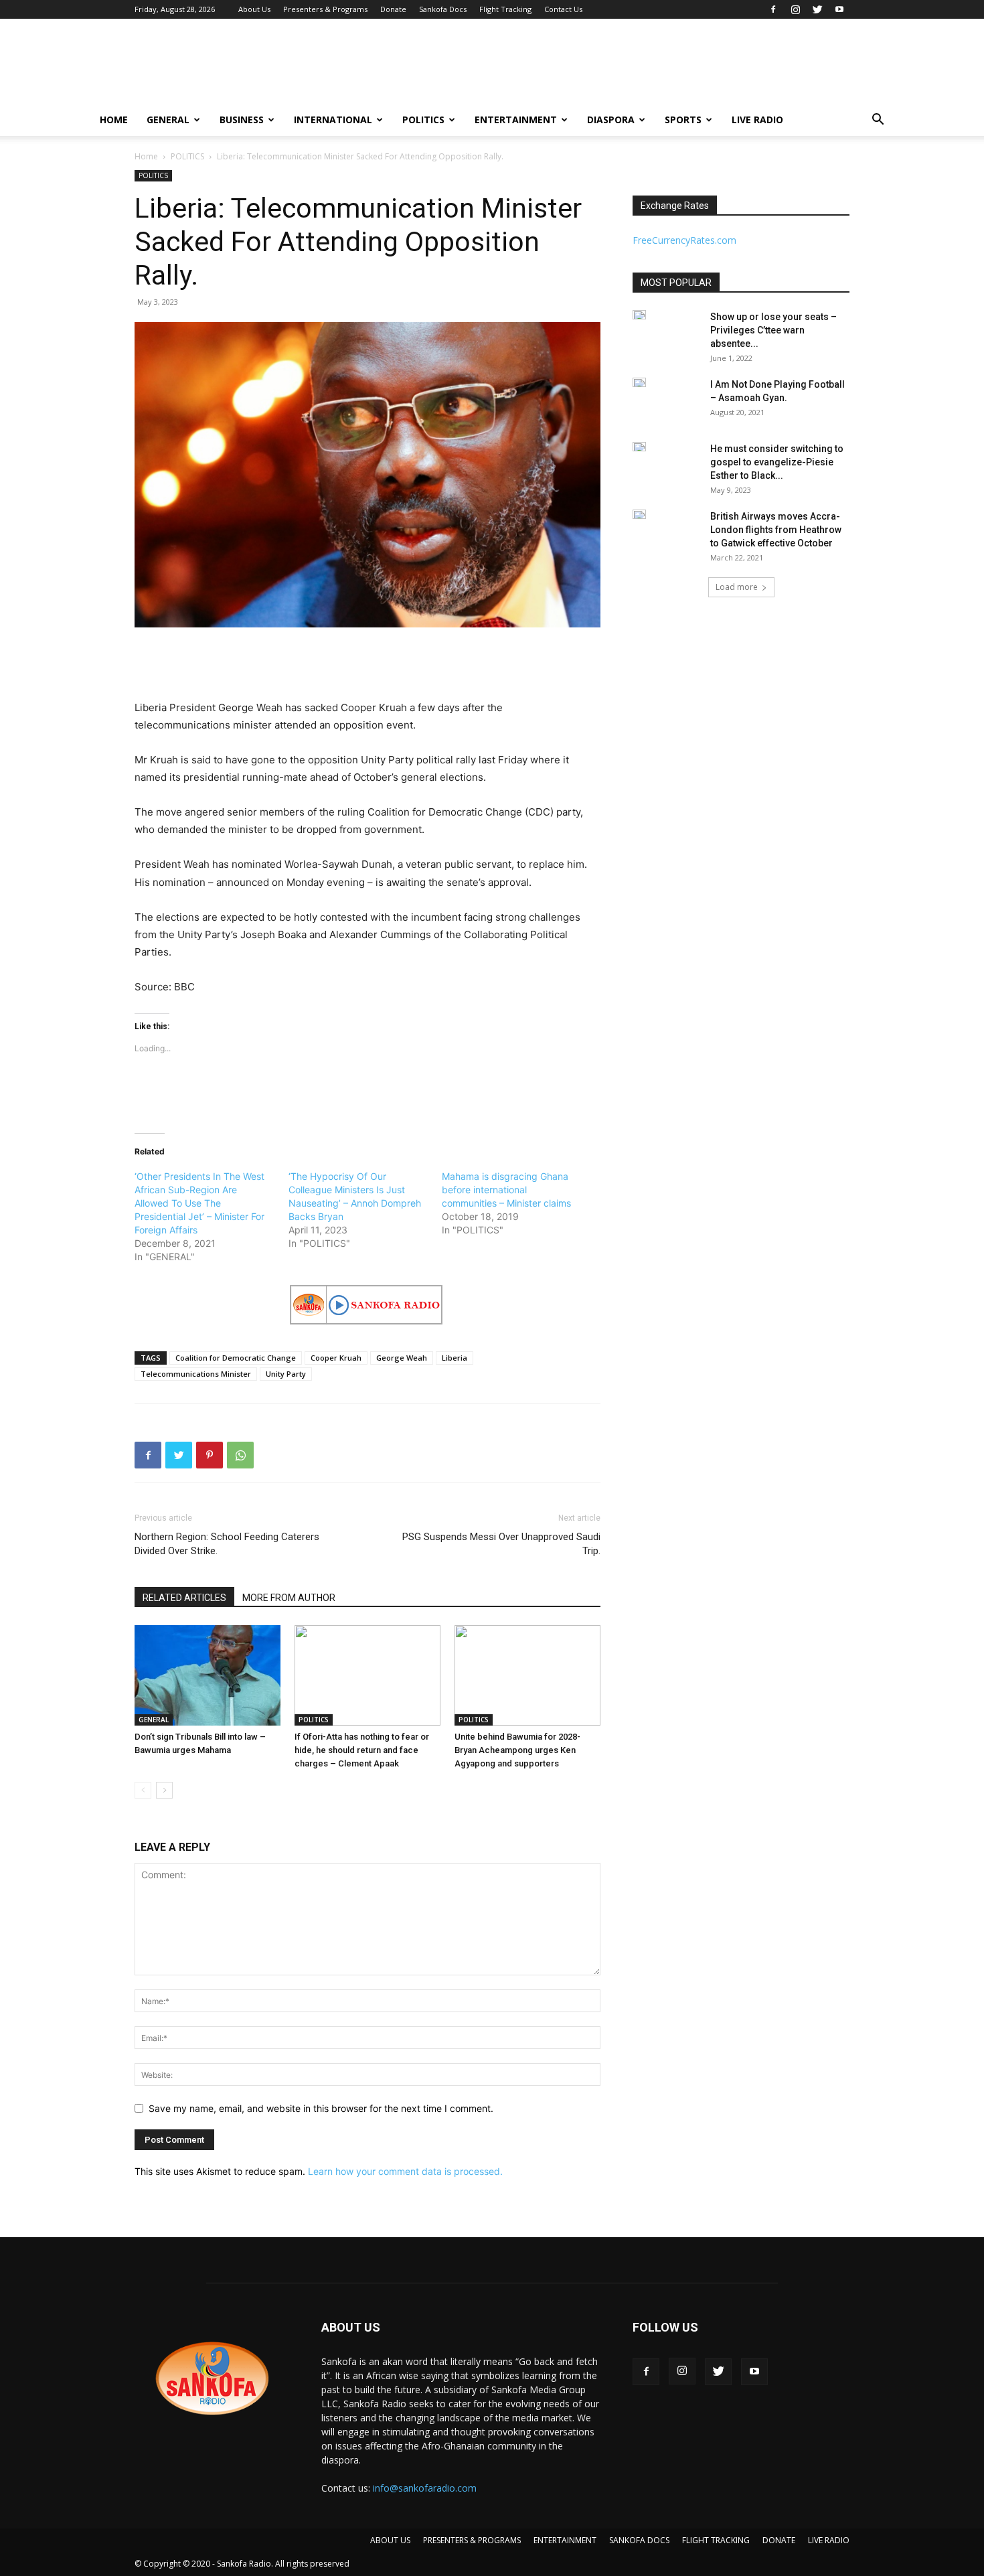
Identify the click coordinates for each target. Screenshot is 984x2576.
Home (146, 156)
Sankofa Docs (443, 9)
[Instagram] (795, 9)
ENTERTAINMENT (516, 120)
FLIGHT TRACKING (716, 2540)
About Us (254, 9)
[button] (878, 121)
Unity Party (286, 1374)
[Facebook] (773, 9)
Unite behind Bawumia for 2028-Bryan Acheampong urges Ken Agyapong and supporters (517, 1750)
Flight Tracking (505, 9)
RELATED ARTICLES (184, 1598)
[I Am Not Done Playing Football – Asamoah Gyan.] (639, 382)
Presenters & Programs (325, 9)
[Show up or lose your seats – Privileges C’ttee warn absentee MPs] (639, 315)
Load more (737, 587)
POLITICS (423, 120)
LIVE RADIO (757, 120)
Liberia (455, 1358)
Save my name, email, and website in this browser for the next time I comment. (321, 2108)
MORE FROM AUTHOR (289, 1598)
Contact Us (563, 9)
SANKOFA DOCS (639, 2540)
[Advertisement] (606, 68)
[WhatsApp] (240, 1455)
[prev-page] (143, 1790)
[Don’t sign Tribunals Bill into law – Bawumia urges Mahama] (208, 1675)
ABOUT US (390, 2540)
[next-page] (164, 1790)
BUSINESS (242, 120)
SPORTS (683, 120)
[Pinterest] (210, 1455)
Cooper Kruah (336, 1358)
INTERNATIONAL (333, 120)
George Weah (402, 1358)
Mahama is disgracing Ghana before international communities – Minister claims (506, 1190)
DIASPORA (611, 120)
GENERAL (168, 120)
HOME (114, 120)
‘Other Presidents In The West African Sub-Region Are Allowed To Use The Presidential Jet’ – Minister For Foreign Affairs (199, 1203)
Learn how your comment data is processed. (405, 2171)
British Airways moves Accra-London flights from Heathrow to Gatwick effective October (776, 530)
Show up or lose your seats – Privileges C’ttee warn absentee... (773, 330)
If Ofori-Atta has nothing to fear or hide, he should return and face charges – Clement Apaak (362, 1750)
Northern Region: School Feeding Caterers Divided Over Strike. (227, 1544)
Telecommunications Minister (196, 1374)
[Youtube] (839, 9)
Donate (393, 9)
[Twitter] (817, 9)
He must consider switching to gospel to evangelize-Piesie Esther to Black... (777, 462)
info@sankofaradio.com (425, 2488)
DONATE (779, 2540)
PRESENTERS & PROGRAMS (472, 2540)
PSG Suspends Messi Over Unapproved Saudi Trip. (501, 1544)
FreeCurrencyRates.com (684, 240)
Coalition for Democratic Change (236, 1358)
